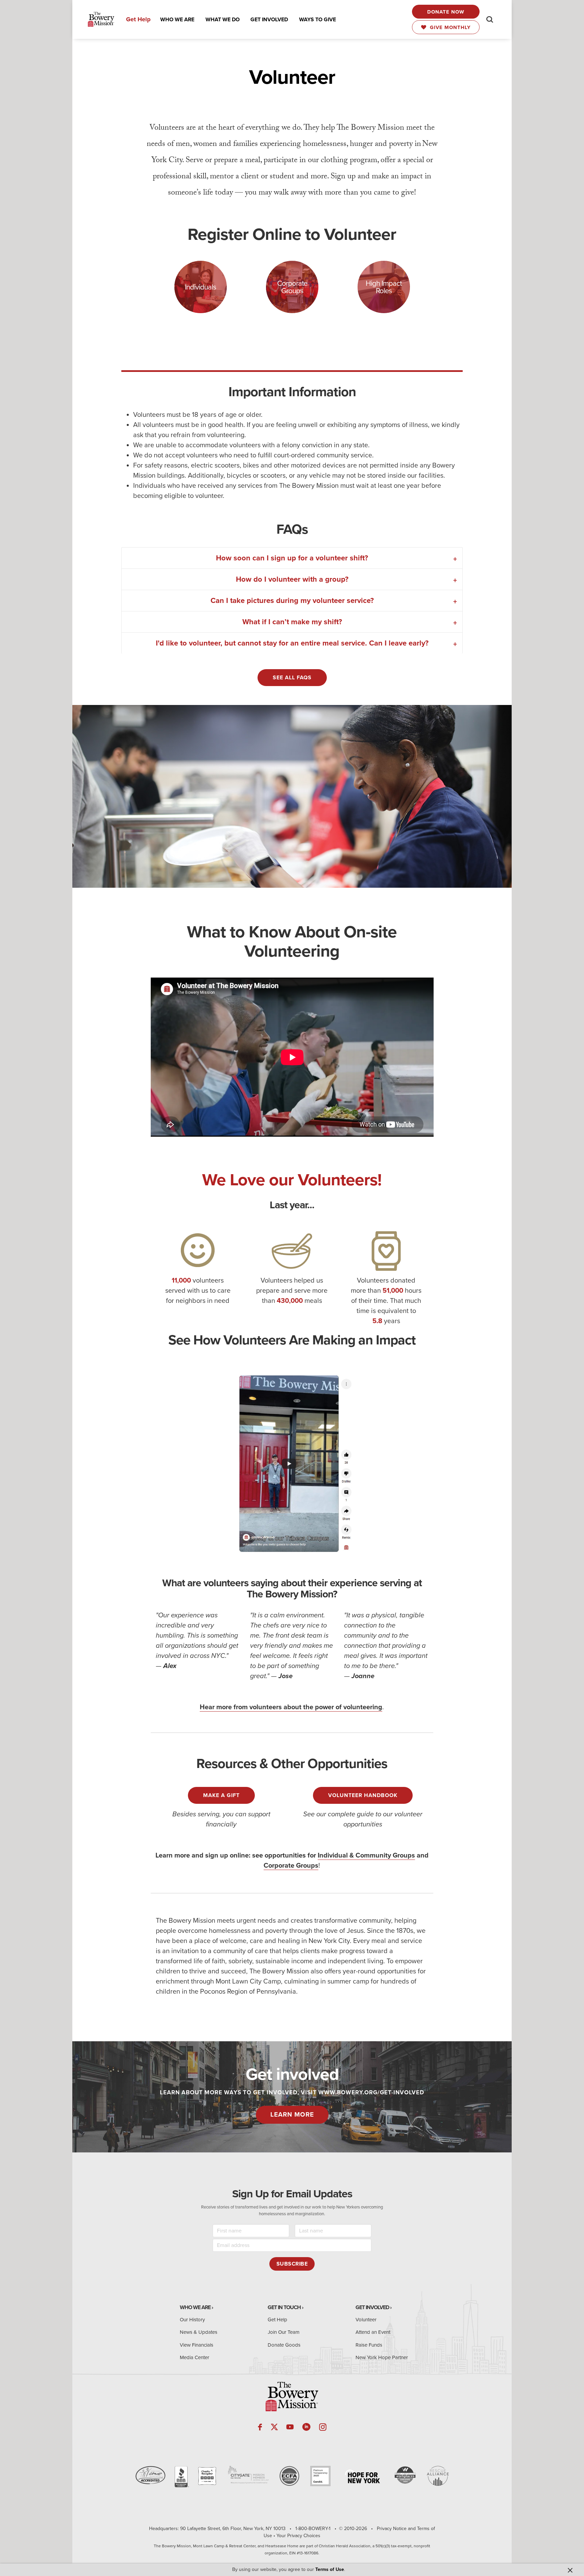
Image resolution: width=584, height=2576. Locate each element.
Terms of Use (330, 2569)
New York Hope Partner (382, 2357)
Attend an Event (373, 2332)
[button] (177, 20)
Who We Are (195, 2307)
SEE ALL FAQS (292, 678)
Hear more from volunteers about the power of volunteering (291, 1707)
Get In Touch (284, 2307)
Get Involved (372, 2307)
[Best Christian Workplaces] (405, 2475)
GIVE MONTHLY (449, 27)
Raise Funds (369, 2345)
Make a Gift (221, 1795)
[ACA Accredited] (150, 2475)
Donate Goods (284, 2345)
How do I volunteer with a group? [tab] (292, 579)
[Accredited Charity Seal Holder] (181, 2477)
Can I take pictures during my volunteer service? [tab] (292, 601)
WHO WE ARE (177, 20)
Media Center (194, 2357)
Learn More (292, 2115)
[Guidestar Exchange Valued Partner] (320, 2476)
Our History (192, 2320)
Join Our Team (284, 2332)
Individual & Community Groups (366, 1855)
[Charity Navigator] (207, 2476)
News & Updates (199, 2332)
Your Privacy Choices (298, 2536)
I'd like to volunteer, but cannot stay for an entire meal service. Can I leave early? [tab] (292, 643)
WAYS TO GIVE (318, 20)
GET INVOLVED (269, 20)
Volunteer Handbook (363, 1795)
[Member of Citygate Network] (248, 2475)
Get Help (138, 19)
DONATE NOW (446, 12)
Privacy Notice (392, 2529)
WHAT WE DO (223, 20)
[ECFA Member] (289, 2476)
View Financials (197, 2345)
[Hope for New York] (362, 2477)
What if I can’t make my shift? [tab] (292, 622)
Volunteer (366, 2320)
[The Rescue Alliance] (438, 2476)
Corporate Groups (291, 1866)
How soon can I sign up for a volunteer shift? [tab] (292, 558)
